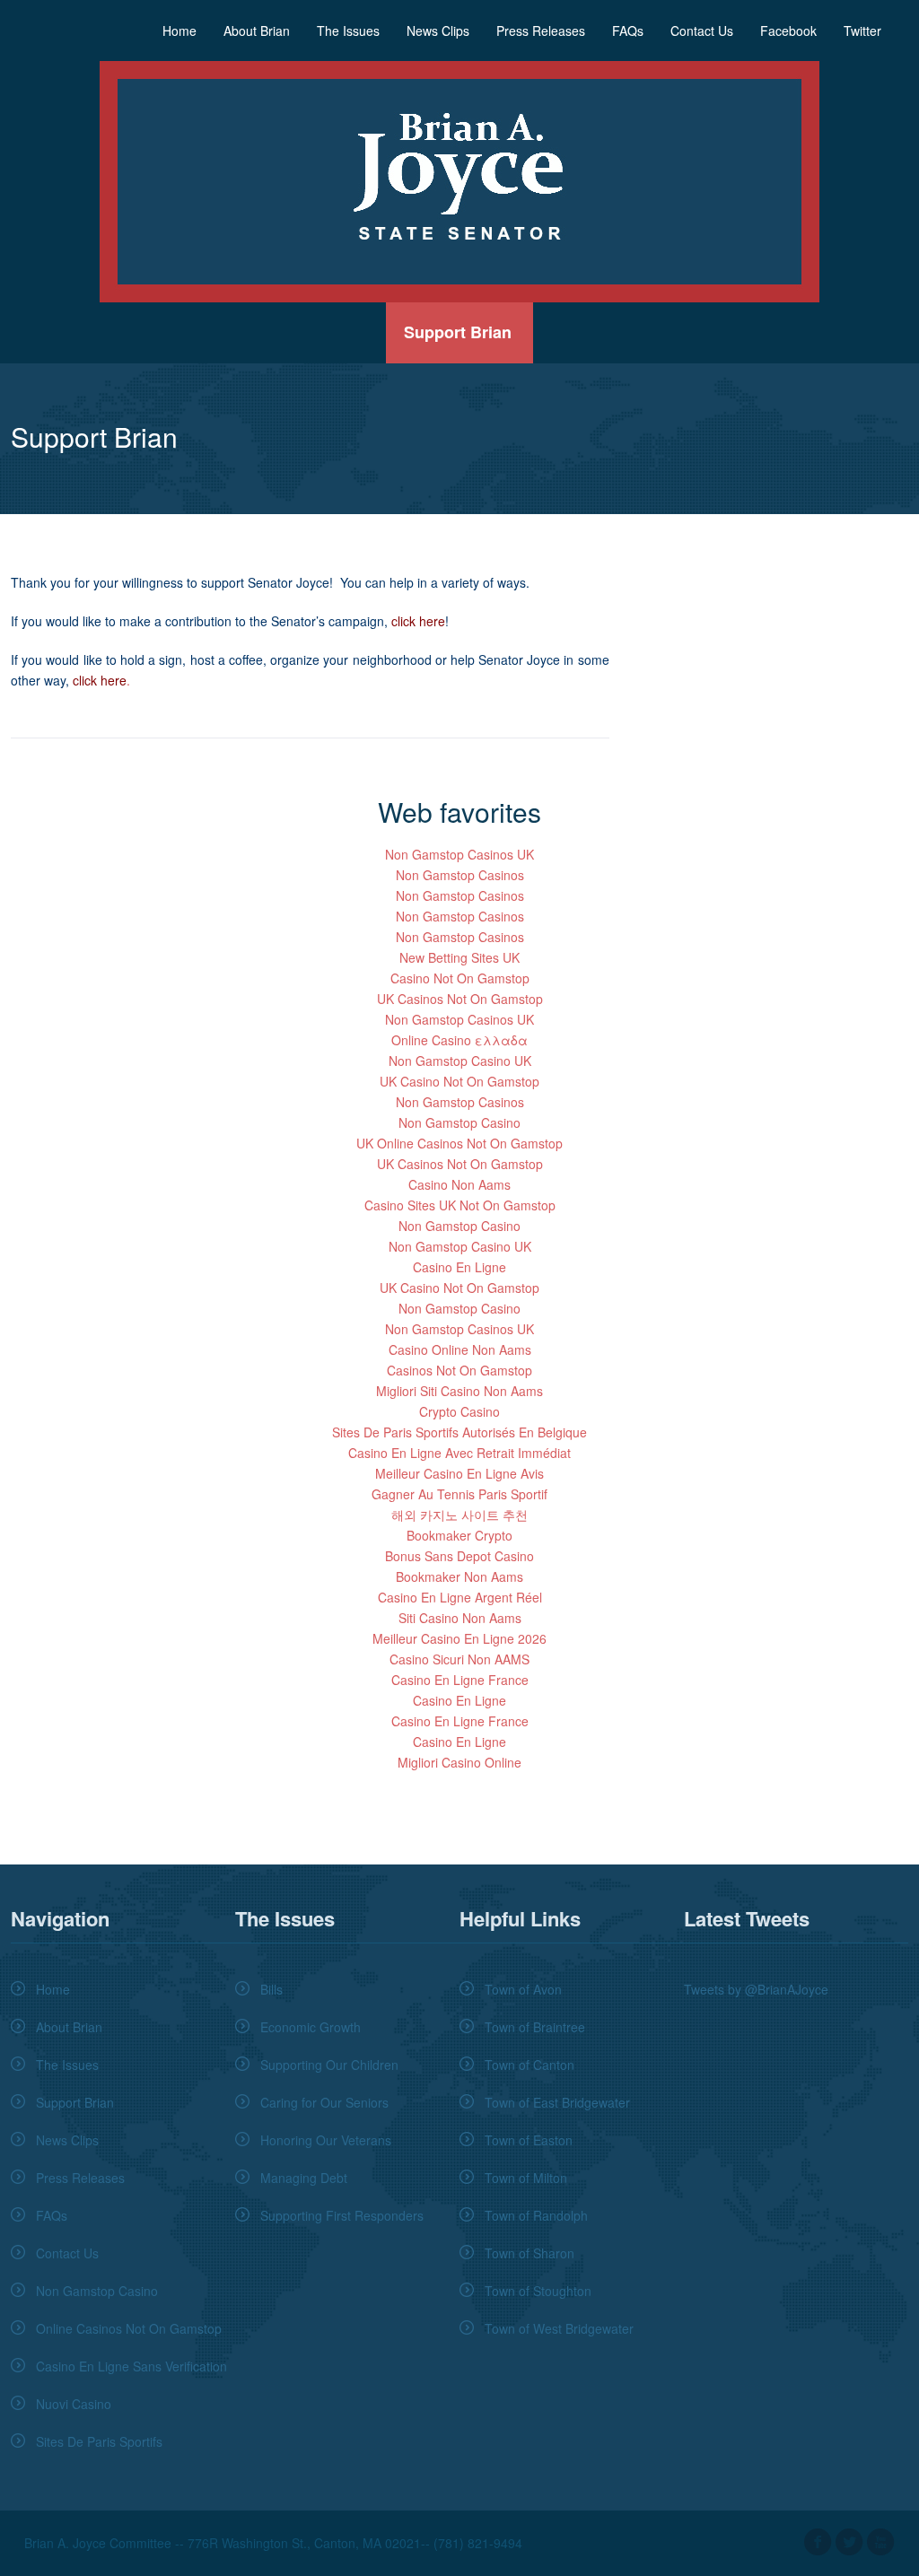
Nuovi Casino (74, 2404)
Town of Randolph (536, 2215)
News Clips (438, 31)
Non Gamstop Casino (459, 1122)
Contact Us (702, 31)
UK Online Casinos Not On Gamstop (459, 1143)
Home (179, 31)
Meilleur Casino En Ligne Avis (459, 1473)
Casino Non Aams (459, 1184)
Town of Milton (526, 2178)
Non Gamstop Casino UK (460, 1061)
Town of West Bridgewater (559, 2328)
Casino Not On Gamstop (460, 978)
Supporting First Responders (342, 2215)
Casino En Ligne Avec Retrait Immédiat (459, 1453)
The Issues (348, 31)
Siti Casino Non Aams (460, 1618)
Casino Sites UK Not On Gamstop (460, 1205)
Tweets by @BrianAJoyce (756, 1989)
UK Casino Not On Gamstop (459, 1081)
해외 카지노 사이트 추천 (459, 1515)
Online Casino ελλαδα (459, 1040)
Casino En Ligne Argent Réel (460, 1597)
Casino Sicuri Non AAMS (459, 1659)
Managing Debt (304, 2178)
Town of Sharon (530, 2253)
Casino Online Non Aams (460, 1349)
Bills (271, 1989)
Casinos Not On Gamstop (459, 1370)
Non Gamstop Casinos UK (459, 854)
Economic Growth (311, 2027)
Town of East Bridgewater (557, 2102)
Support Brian (458, 332)
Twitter (862, 31)
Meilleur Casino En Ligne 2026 (459, 1638)
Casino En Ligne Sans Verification (131, 2366)
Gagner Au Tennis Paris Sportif (459, 1494)
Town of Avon (523, 1989)
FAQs (628, 31)
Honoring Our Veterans (326, 2140)
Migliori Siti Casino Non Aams (459, 1391)
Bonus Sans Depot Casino (459, 1556)
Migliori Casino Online (459, 1762)
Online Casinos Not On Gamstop (129, 2328)
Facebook (788, 31)
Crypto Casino (459, 1411)
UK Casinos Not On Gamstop (460, 999)
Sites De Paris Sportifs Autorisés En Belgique (459, 1432)
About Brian (257, 31)
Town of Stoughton (538, 2291)
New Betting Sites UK (459, 957)
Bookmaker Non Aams (459, 1576)
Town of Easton (529, 2140)
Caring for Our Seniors (324, 2102)
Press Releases (541, 31)
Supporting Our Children (329, 2065)
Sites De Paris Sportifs (99, 2441)
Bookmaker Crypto (459, 1535)
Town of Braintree (535, 2027)
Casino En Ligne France (460, 1680)
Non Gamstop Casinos (460, 875)
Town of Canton (530, 2065)
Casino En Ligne (459, 1267)
